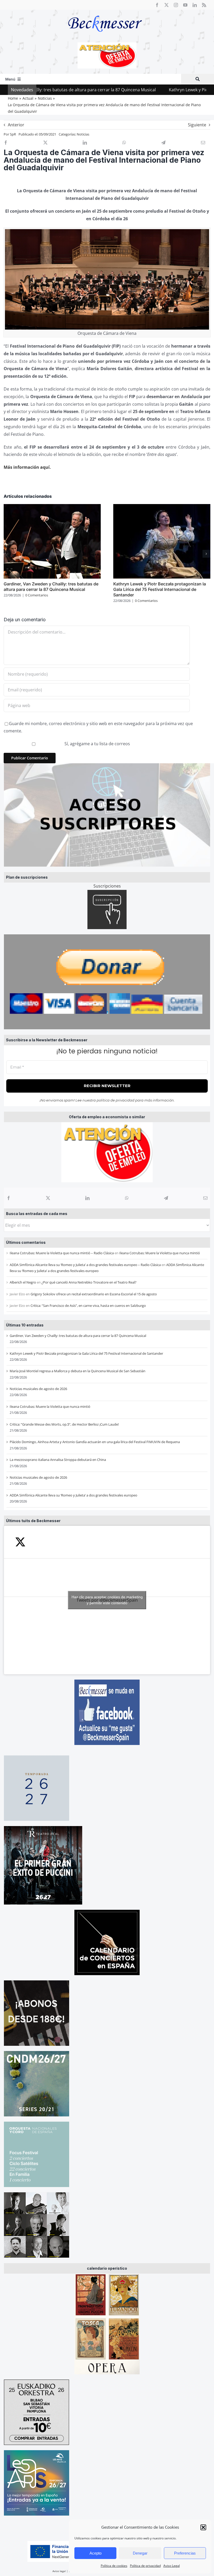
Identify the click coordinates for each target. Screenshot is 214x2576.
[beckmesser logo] (105, 12)
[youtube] (185, 5)
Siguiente (197, 125)
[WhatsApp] (127, 1198)
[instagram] (176, 5)
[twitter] (167, 5)
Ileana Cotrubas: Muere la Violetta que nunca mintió (160, 1253)
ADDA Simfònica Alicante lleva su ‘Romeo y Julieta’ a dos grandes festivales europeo (73, 1495)
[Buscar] (198, 79)
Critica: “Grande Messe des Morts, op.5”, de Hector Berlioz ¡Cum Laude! (64, 1424)
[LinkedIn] (87, 1198)
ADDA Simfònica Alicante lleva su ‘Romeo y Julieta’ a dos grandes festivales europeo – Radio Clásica (85, 1265)
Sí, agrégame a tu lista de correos (97, 744)
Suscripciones (107, 886)
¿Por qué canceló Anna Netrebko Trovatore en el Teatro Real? (89, 1282)
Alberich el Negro (23, 1282)
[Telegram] (166, 1198)
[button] (203, 2527)
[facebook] (157, 5)
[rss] (204, 5)
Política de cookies (114, 2566)
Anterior (16, 125)
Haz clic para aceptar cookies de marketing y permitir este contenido (107, 1600)
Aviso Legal (172, 2566)
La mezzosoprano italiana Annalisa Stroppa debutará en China (58, 1460)
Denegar (140, 2553)
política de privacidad (115, 1100)
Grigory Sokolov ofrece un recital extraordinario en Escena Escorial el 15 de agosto (94, 1294)
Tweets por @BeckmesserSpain (107, 1600)
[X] (48, 1198)
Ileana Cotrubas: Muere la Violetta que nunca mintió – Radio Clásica (62, 1253)
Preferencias (185, 2553)
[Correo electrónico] (205, 1198)
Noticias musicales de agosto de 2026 (38, 1389)
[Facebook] (9, 1198)
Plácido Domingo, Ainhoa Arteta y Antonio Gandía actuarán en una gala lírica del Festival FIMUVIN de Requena (95, 1442)
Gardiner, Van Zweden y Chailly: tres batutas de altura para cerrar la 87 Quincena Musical (78, 1336)
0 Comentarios (37, 595)
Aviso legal (59, 2571)
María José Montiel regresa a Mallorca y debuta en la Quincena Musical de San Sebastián (78, 1371)
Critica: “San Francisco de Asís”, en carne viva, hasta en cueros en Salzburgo (88, 1306)
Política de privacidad (145, 2566)
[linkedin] (195, 5)
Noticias (83, 134)
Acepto (96, 2553)
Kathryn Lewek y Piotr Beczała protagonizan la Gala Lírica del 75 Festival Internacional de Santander (86, 1353)
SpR (13, 134)
